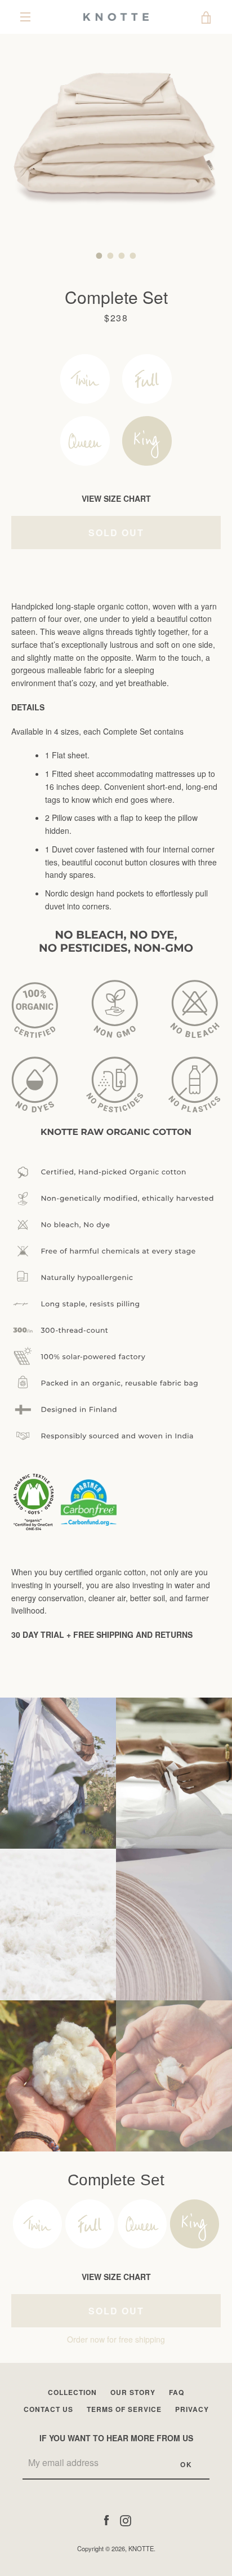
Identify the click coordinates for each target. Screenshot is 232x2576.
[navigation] (25, 17)
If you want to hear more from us (116, 2438)
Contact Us (48, 2409)
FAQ (177, 2392)
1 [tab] (99, 255)
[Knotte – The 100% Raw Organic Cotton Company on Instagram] (126, 2520)
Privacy (192, 2409)
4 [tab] (133, 255)
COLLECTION (72, 2392)
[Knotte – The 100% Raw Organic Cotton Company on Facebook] (106, 2520)
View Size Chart (116, 498)
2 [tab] (110, 255)
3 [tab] (122, 255)
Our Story (133, 2392)
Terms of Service (124, 2409)
